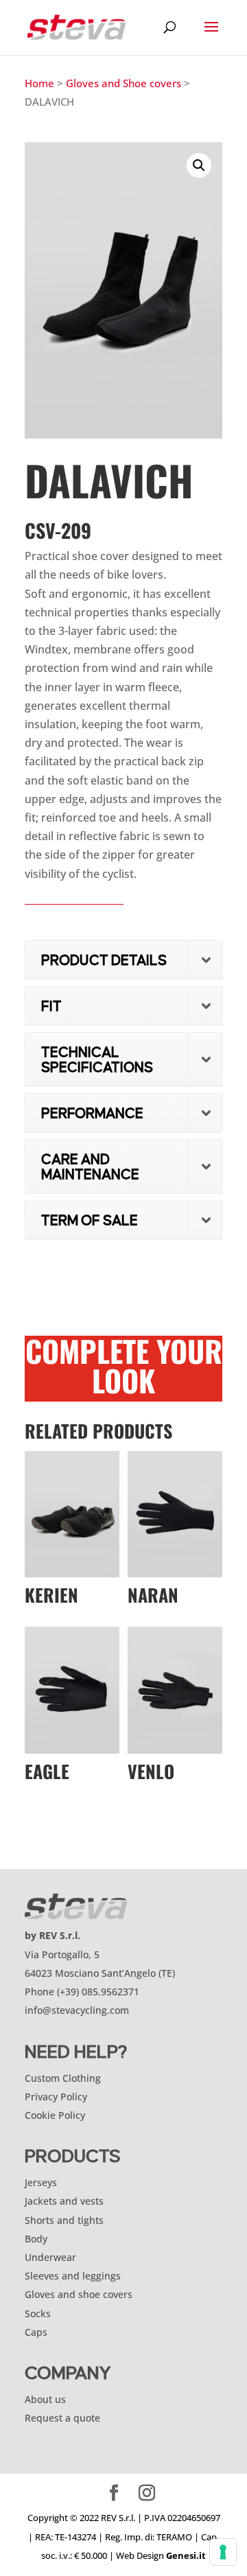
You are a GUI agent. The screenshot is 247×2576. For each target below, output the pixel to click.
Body (36, 2239)
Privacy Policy (56, 2097)
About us (45, 2399)
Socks (38, 2313)
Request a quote (62, 2418)
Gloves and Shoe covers (123, 83)
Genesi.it (186, 2555)
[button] (199, 165)
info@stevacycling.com (77, 2010)
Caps (36, 2332)
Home (39, 83)
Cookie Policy (55, 2115)
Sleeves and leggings (73, 2276)
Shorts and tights (64, 2220)
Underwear (50, 2257)
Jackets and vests (64, 2201)
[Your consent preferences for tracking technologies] (223, 2552)
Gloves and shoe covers (79, 2294)
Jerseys (41, 2182)
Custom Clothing (63, 2078)
